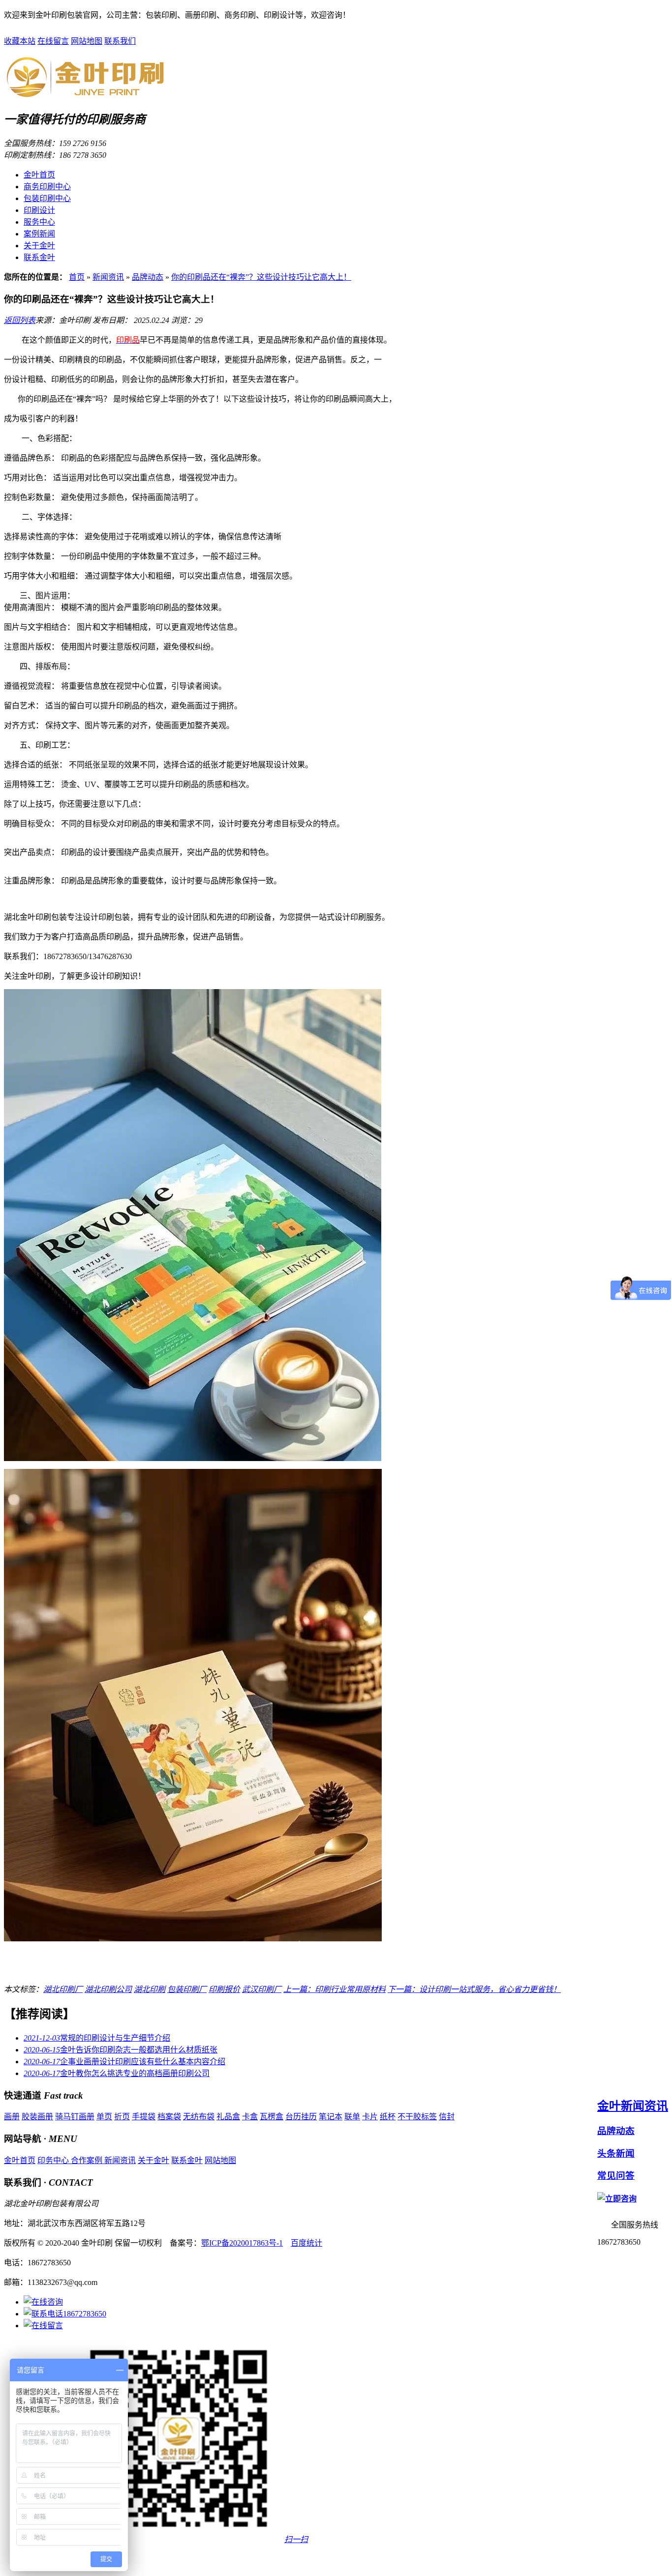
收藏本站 (20, 41)
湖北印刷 (150, 1989)
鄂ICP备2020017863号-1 (242, 2243)
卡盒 (250, 2117)
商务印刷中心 (47, 187)
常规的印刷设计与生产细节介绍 (97, 2038)
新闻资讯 (108, 277)
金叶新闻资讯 (633, 2106)
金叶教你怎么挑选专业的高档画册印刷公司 (117, 2073)
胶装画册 (37, 2117)
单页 (104, 2117)
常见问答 (616, 2176)
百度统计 (306, 2243)
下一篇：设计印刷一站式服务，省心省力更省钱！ (474, 1989)
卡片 (370, 2117)
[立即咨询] (617, 2199)
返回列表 (20, 320)
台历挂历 (301, 2117)
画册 (12, 2117)
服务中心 (39, 222)
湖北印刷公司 (108, 1989)
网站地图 (87, 41)
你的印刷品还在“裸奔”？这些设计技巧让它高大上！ (261, 277)
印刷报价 (224, 1989)
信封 (447, 2117)
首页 (77, 277)
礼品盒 (228, 2117)
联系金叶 (39, 257)
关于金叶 (39, 246)
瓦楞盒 (272, 2117)
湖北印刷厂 (63, 1989)
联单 (352, 2117)
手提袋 (144, 2117)
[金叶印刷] (85, 93)
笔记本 (331, 2117)
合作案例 (88, 2160)
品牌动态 (148, 277)
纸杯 (388, 2117)
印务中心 (54, 2160)
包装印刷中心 (47, 198)
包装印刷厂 (187, 1989)
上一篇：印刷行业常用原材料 (335, 1989)
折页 (122, 2117)
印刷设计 (39, 210)
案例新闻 (39, 234)
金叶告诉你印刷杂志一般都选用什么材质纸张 (121, 2050)
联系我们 (120, 41)
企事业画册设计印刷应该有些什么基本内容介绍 (124, 2062)
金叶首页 (39, 175)
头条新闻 (616, 2153)
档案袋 (169, 2117)
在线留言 (53, 41)
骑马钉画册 (75, 2117)
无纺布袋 (199, 2117)
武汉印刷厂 (262, 1989)
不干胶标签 (417, 2117)
